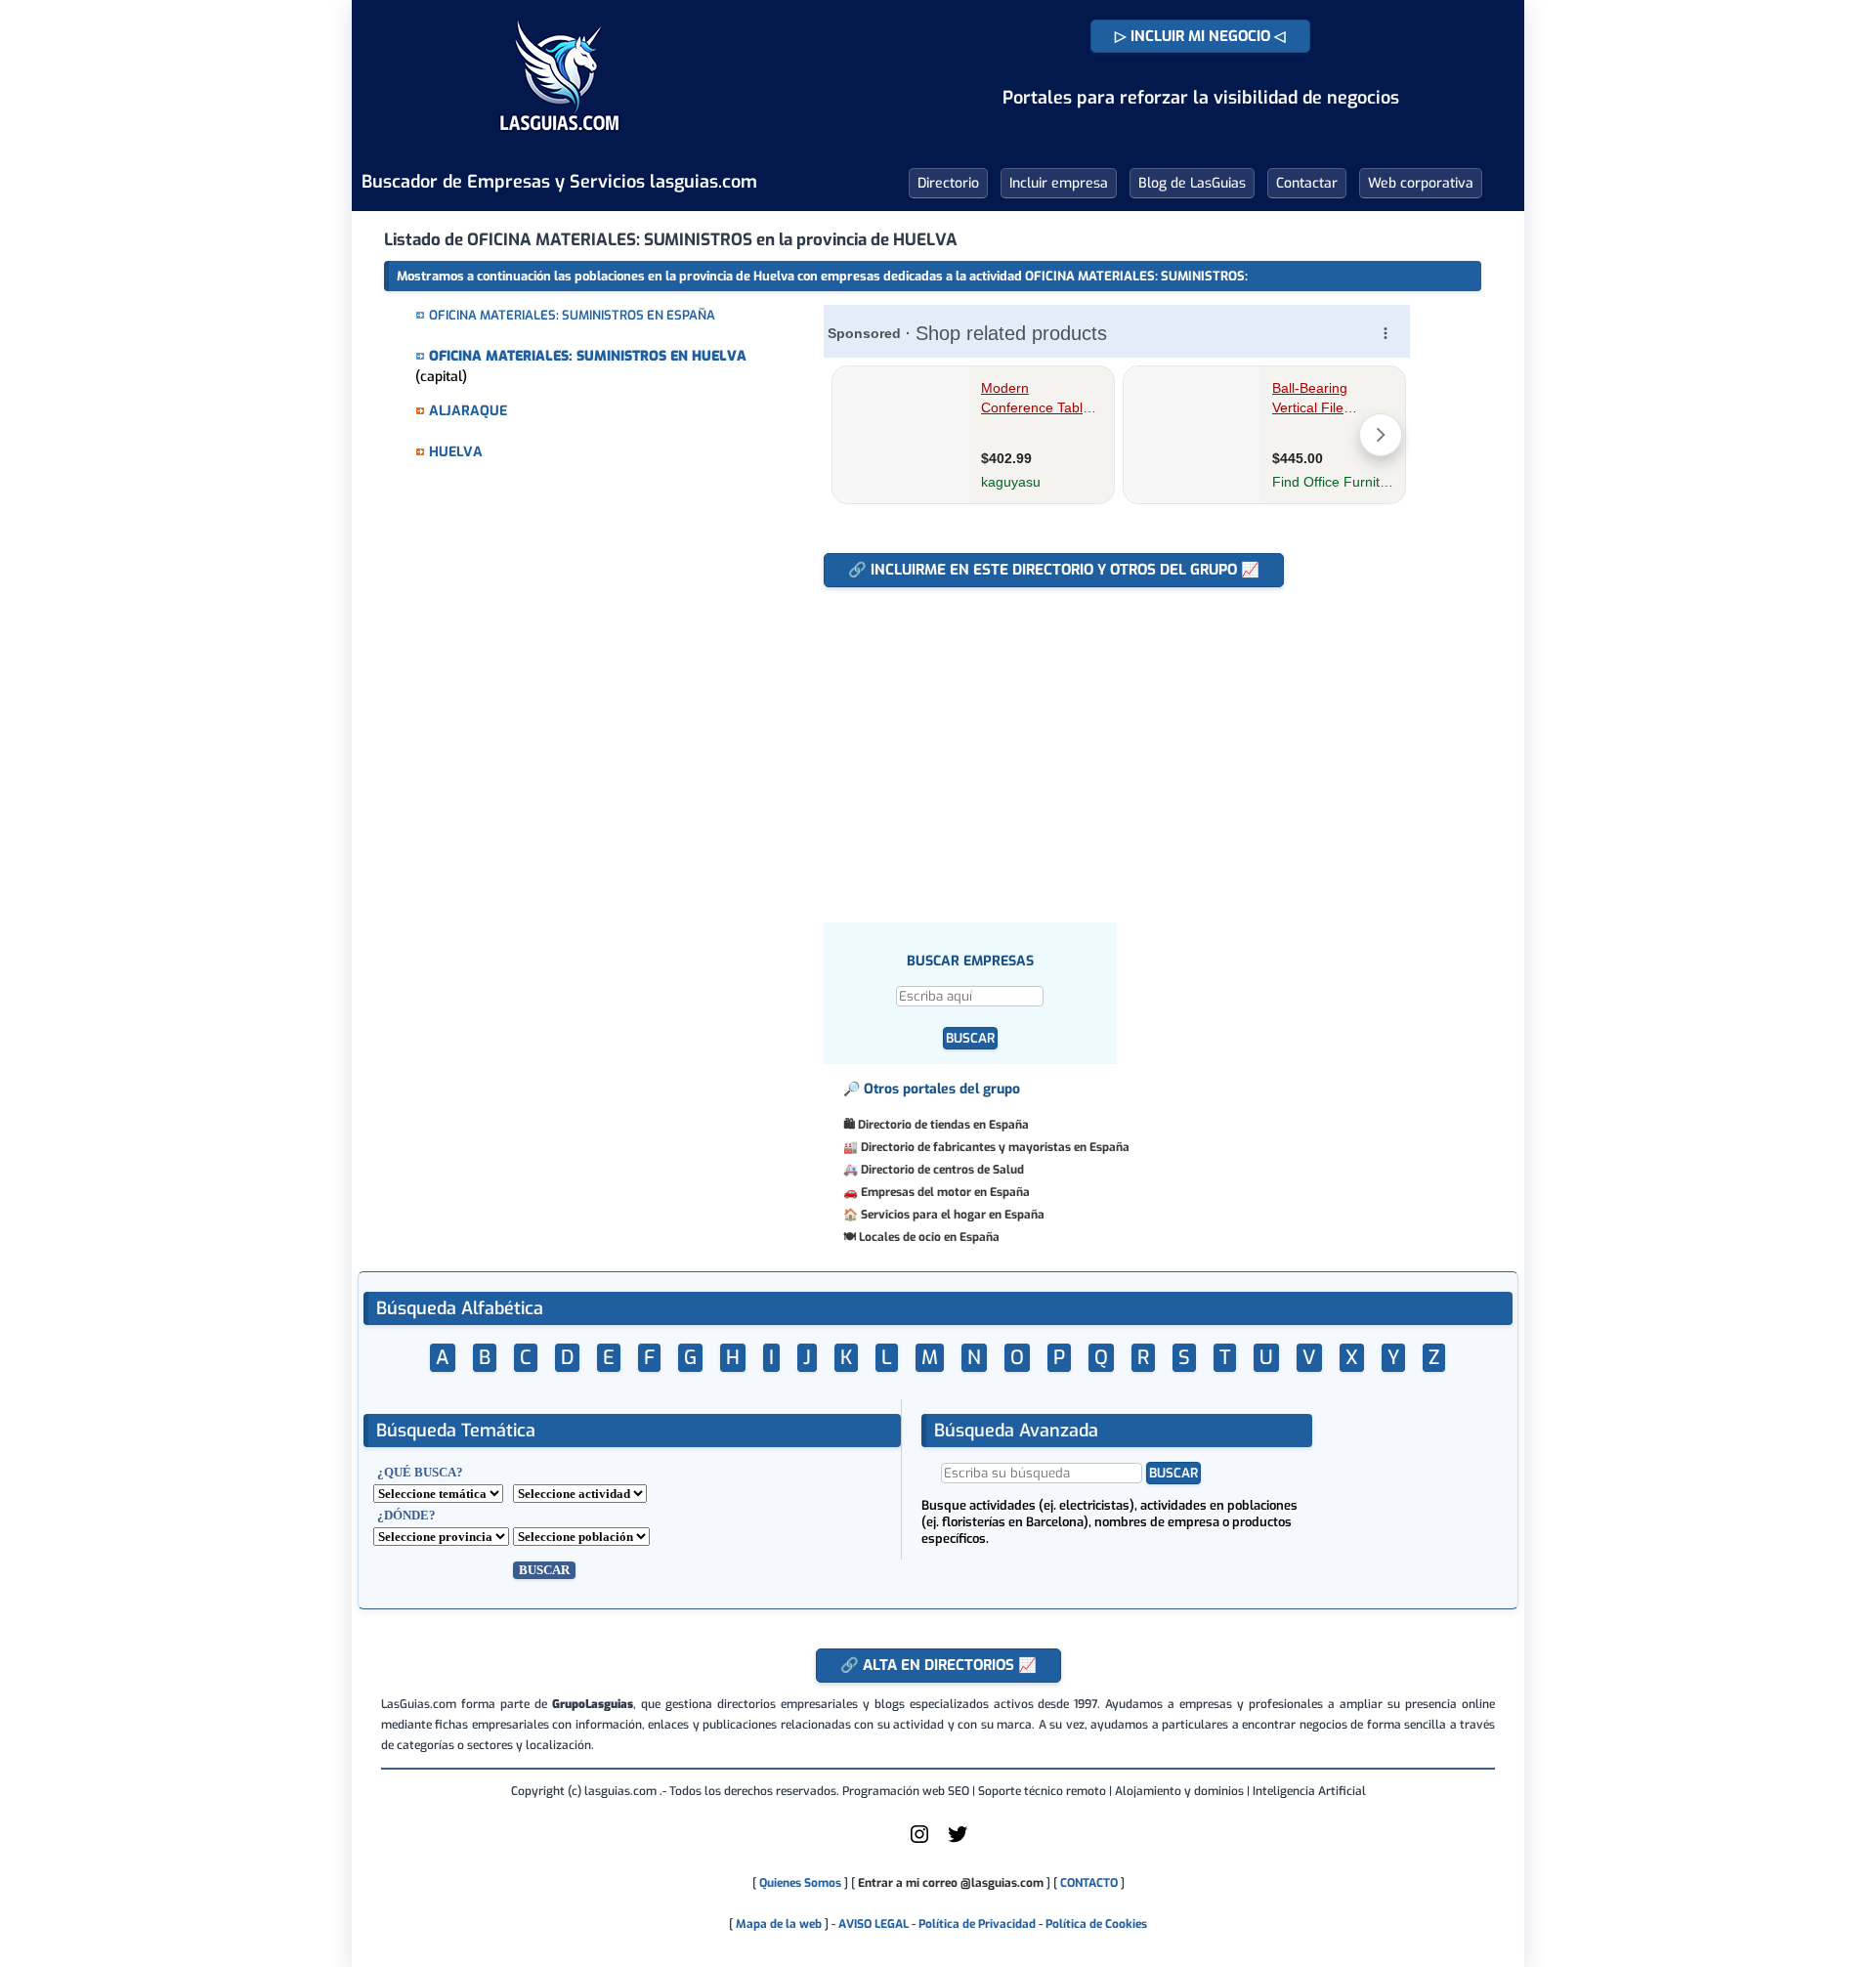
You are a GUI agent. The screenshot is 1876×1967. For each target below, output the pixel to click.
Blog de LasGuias (1192, 183)
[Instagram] (919, 1842)
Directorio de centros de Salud (942, 1170)
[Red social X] (958, 1842)
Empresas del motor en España (945, 1192)
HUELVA (456, 452)
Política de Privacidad (977, 1924)
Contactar (1307, 183)
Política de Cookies (1096, 1924)
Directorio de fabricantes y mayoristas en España (995, 1147)
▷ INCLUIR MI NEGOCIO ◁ (1200, 36)
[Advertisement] (1126, 745)
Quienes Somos (800, 1883)
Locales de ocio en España (929, 1237)
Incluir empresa (1059, 183)
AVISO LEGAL (874, 1924)
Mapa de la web (777, 1924)
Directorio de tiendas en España (943, 1125)
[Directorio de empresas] (559, 145)
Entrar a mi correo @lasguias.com (951, 1883)
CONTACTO (1089, 1883)
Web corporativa (1421, 183)
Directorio (948, 183)
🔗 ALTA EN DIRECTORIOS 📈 (938, 1665)
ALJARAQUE (468, 411)
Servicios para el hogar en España (953, 1215)
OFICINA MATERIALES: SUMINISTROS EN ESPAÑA (572, 315)
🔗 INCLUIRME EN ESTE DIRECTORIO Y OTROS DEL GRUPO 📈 (1054, 570)
